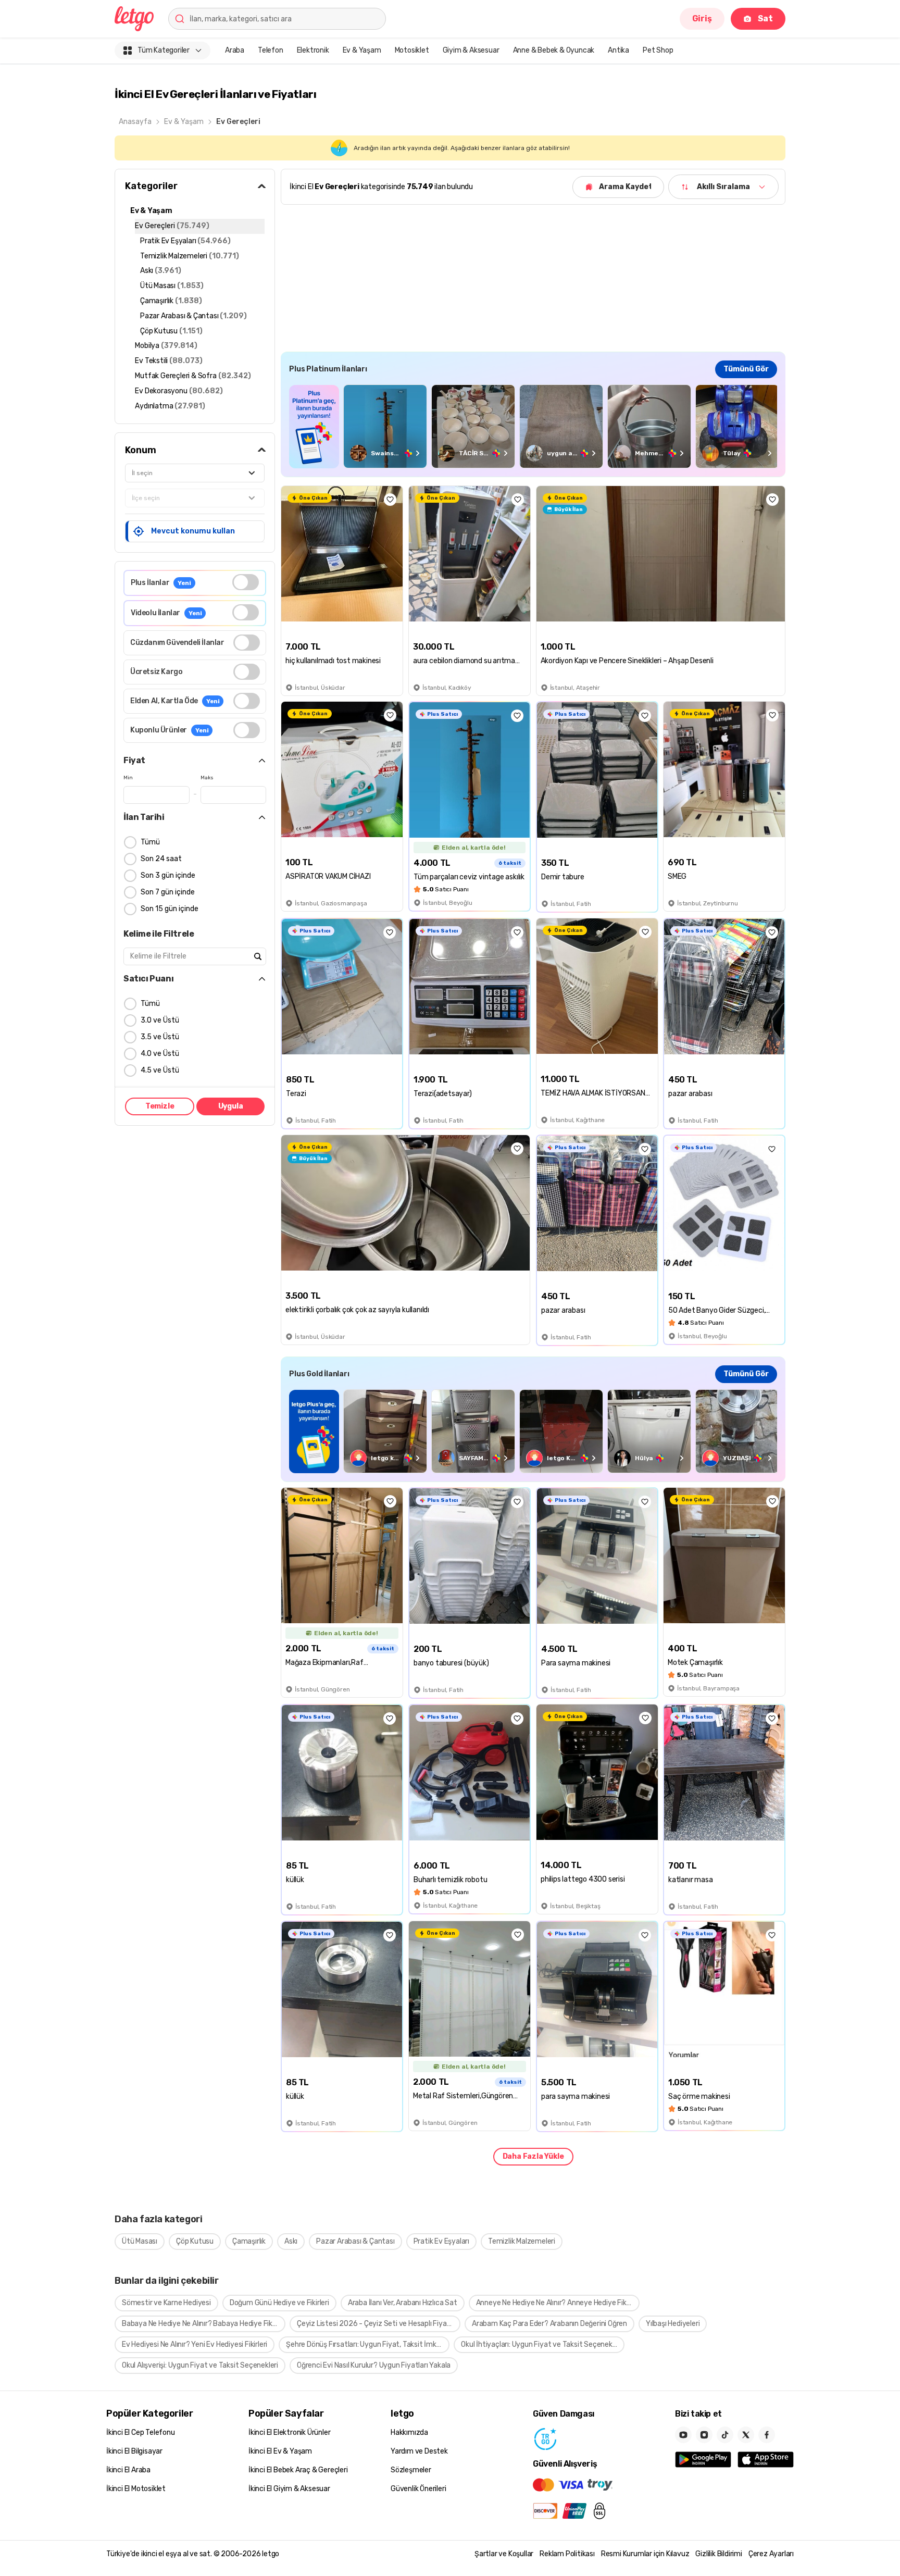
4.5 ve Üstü (160, 1070)
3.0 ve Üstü (160, 1020)
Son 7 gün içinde (168, 892)
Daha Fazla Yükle (533, 2156)
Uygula (231, 1106)
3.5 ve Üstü (160, 1037)
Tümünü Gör (746, 369)
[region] (533, 426)
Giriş (702, 18)
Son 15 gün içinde (170, 909)
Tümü (150, 842)
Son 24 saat (161, 859)
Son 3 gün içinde (168, 875)
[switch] (246, 582)
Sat (765, 18)
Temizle (160, 1106)
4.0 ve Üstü (160, 1054)
